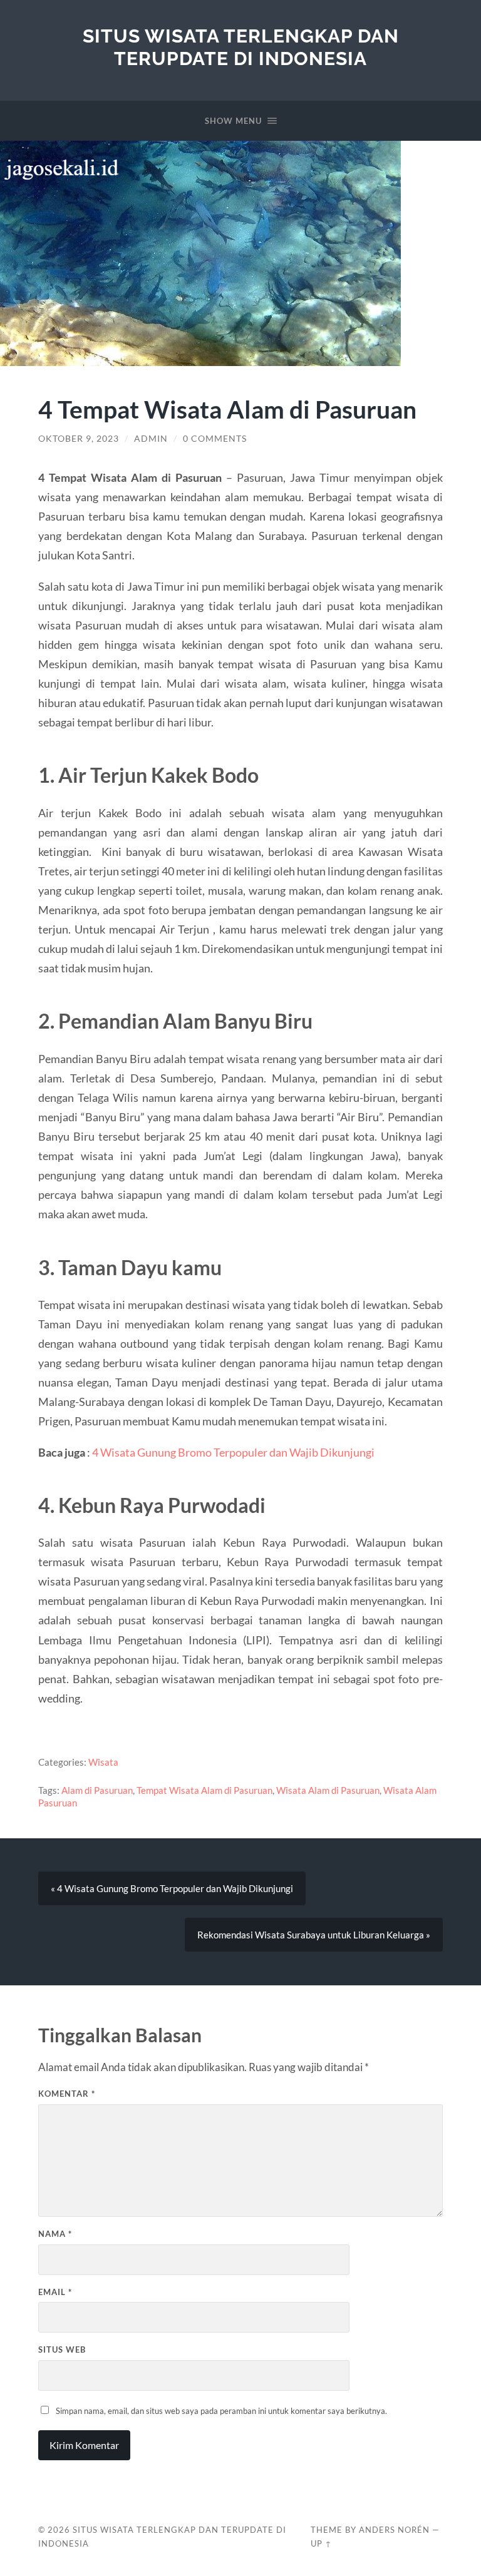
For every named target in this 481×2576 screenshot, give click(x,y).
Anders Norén (394, 2530)
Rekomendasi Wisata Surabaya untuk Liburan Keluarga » (314, 1935)
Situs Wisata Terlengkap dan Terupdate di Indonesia (241, 47)
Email (55, 2292)
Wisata (103, 1762)
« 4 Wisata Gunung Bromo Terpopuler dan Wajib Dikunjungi (172, 1888)
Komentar (67, 2094)
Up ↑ (321, 2543)
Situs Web (62, 2349)
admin (151, 439)
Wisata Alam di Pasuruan (328, 1790)
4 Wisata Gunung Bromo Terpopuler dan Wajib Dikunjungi (233, 1452)
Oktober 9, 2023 (79, 439)
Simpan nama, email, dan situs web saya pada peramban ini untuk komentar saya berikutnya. (221, 2411)
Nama (55, 2234)
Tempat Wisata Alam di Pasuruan (204, 1790)
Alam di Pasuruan (97, 1790)
